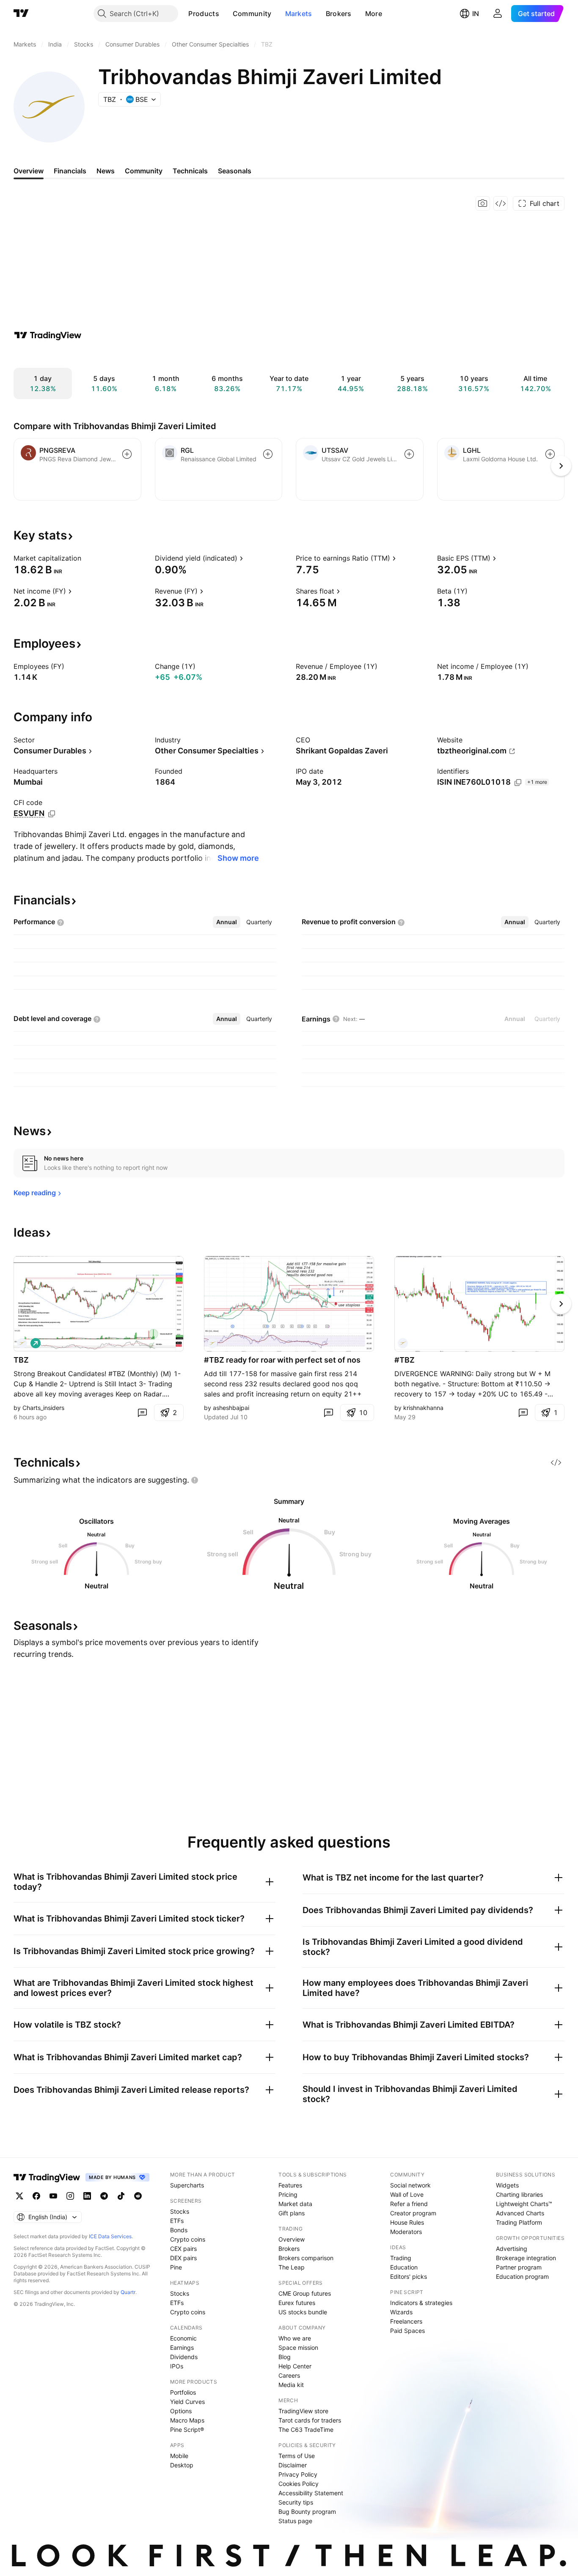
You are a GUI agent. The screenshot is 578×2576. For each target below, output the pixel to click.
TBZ (21, 1360)
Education (404, 2267)
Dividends (184, 2357)
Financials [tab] (70, 171)
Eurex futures (297, 2303)
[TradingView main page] (21, 14)
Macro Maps (187, 2420)
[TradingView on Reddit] (138, 2196)
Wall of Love (407, 2194)
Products (204, 14)
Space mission (298, 2347)
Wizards (401, 2312)
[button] (226, 14)
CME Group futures (305, 2293)
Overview (292, 2239)
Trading (401, 2258)
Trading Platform (519, 2222)
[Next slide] (561, 1304)
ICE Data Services (110, 2236)
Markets (299, 14)
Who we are (295, 2338)
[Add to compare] (127, 454)
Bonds (179, 2230)
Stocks (180, 2211)
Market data (295, 2204)
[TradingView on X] (19, 2196)
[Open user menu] (498, 14)
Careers (289, 2375)
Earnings (182, 2347)
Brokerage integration (526, 2258)
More (374, 14)
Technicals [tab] (190, 171)
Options (181, 2411)
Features (290, 2185)
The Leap (292, 2267)
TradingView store (303, 2411)
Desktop (182, 2465)
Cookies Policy (299, 2484)
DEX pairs (183, 2258)
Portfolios (183, 2392)
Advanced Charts (520, 2213)
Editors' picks (409, 2276)
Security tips (296, 2502)
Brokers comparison (306, 2258)
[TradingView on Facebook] (36, 2196)
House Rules (407, 2222)
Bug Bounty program (307, 2512)
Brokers (339, 14)
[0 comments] (142, 1413)
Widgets (507, 2185)
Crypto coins (188, 2239)
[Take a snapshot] (483, 203)
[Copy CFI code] (52, 814)
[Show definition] (87, 558)
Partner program (519, 2267)
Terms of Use (297, 2456)
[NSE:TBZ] (22, 1343)
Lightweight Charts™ (524, 2204)
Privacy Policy (298, 2474)
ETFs (177, 2221)
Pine (176, 2267)
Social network (410, 2185)
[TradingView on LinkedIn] (87, 2196)
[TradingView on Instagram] (70, 2196)
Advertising (512, 2249)
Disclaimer (293, 2465)
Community (252, 14)
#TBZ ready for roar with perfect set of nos (282, 1360)
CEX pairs (183, 2249)
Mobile (179, 2456)
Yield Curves (187, 2402)
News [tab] (106, 171)
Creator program (413, 2213)
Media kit (291, 2385)
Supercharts (187, 2185)
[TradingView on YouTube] (53, 2196)
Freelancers (406, 2321)
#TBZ (405, 1360)
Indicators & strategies (421, 2303)
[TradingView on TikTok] (121, 2196)
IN (476, 14)
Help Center (295, 2366)
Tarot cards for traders (310, 2420)
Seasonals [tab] (235, 171)
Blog (285, 2357)
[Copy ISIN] (518, 783)
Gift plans (292, 2213)
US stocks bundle (303, 2312)
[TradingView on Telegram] (104, 2196)
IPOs (177, 2366)
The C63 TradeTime (306, 2430)
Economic (183, 2338)
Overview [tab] (29, 171)
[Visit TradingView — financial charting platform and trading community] (48, 335)
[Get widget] (501, 203)
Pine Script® (187, 2430)
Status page (295, 2521)
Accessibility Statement (311, 2493)
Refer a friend (409, 2204)
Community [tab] (144, 171)
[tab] (227, 922)
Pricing (288, 2194)
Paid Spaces (407, 2331)
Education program (522, 2276)
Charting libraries (519, 2194)
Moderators (406, 2232)
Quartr (128, 2292)
